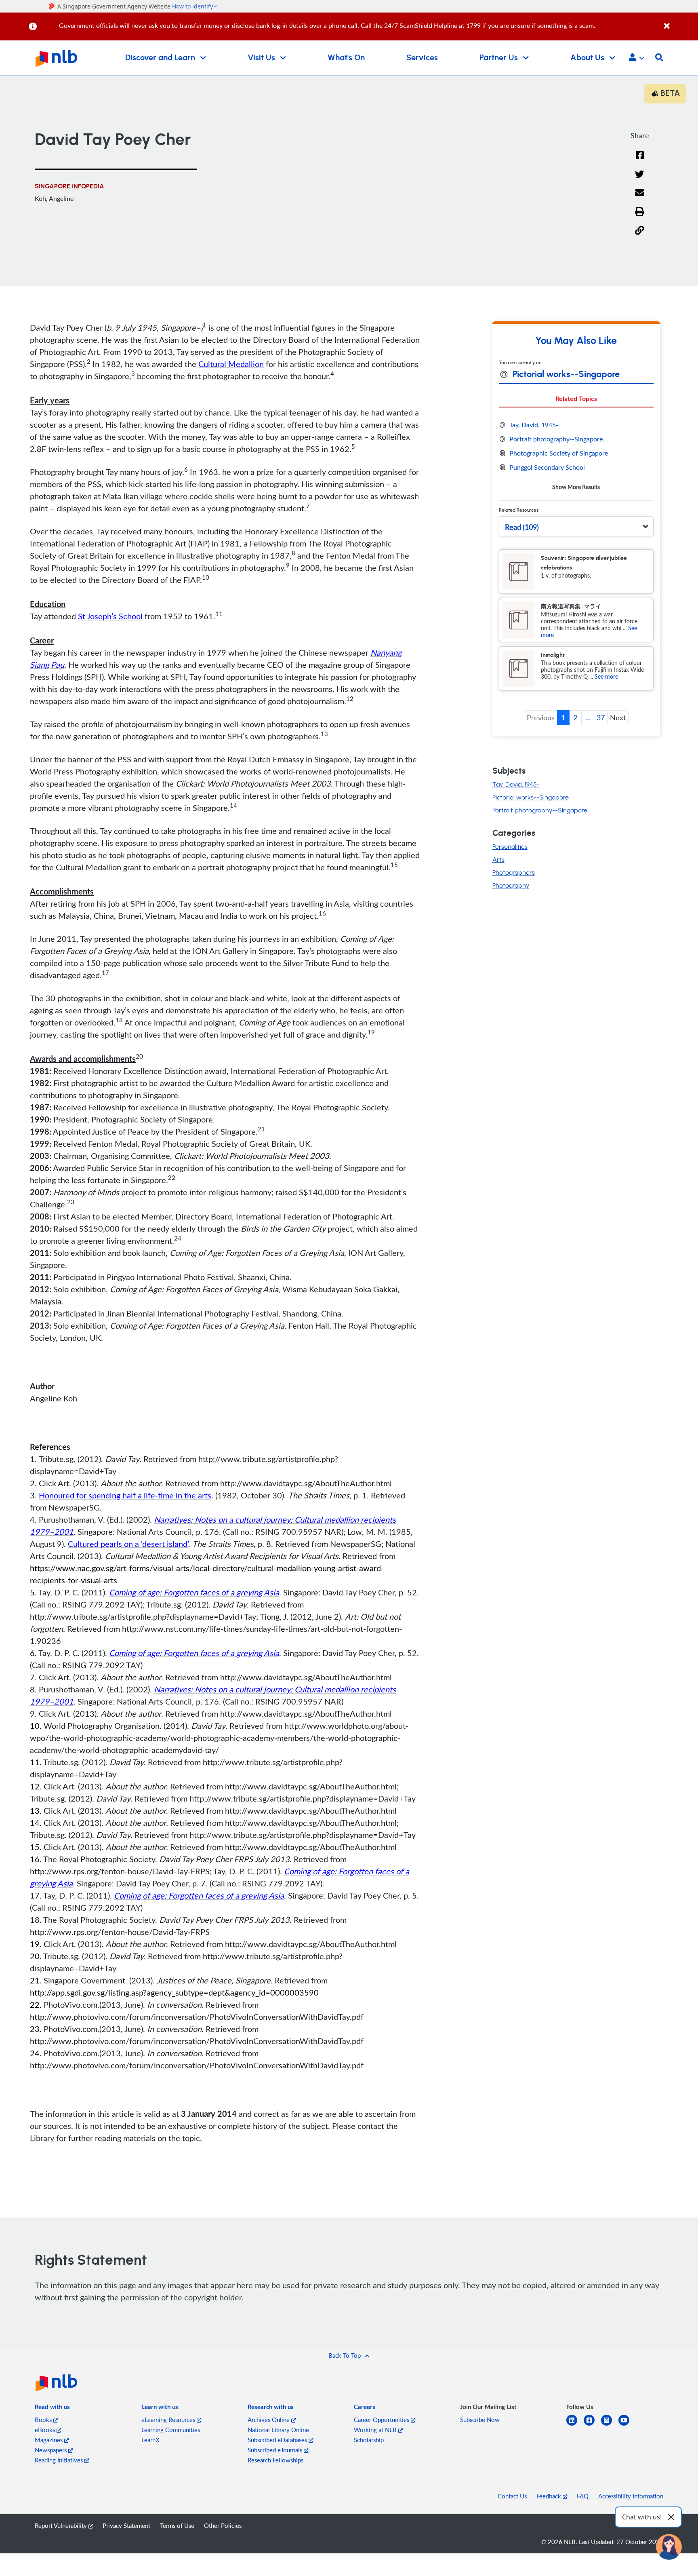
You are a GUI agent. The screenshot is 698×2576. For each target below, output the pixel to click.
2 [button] (575, 717)
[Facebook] (640, 160)
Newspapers (52, 2450)
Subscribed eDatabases (278, 2440)
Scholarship (369, 2440)
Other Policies (223, 2525)
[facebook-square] (592, 2425)
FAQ (583, 2496)
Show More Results (576, 487)
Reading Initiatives (60, 2460)
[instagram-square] (610, 2425)
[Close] (680, 22)
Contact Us (512, 2496)
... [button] (588, 717)
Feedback (550, 2496)
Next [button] (618, 717)
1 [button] (563, 717)
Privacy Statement (126, 2525)
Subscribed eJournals (276, 2450)
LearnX (150, 2440)
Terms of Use (177, 2525)
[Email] (640, 198)
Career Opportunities (382, 2420)
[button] (636, 58)
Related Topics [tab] (576, 398)
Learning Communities (171, 2430)
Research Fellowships (275, 2460)
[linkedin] (575, 2425)
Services (422, 58)
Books (44, 2420)
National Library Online (278, 2430)
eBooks (46, 2430)
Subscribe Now (480, 2420)
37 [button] (601, 717)
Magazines (49, 2440)
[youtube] (627, 2425)
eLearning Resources (169, 2420)
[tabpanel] (576, 456)
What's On (346, 58)
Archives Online (269, 2420)
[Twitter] (640, 179)
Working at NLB (376, 2430)
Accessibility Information (631, 2496)
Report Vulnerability (62, 2525)
